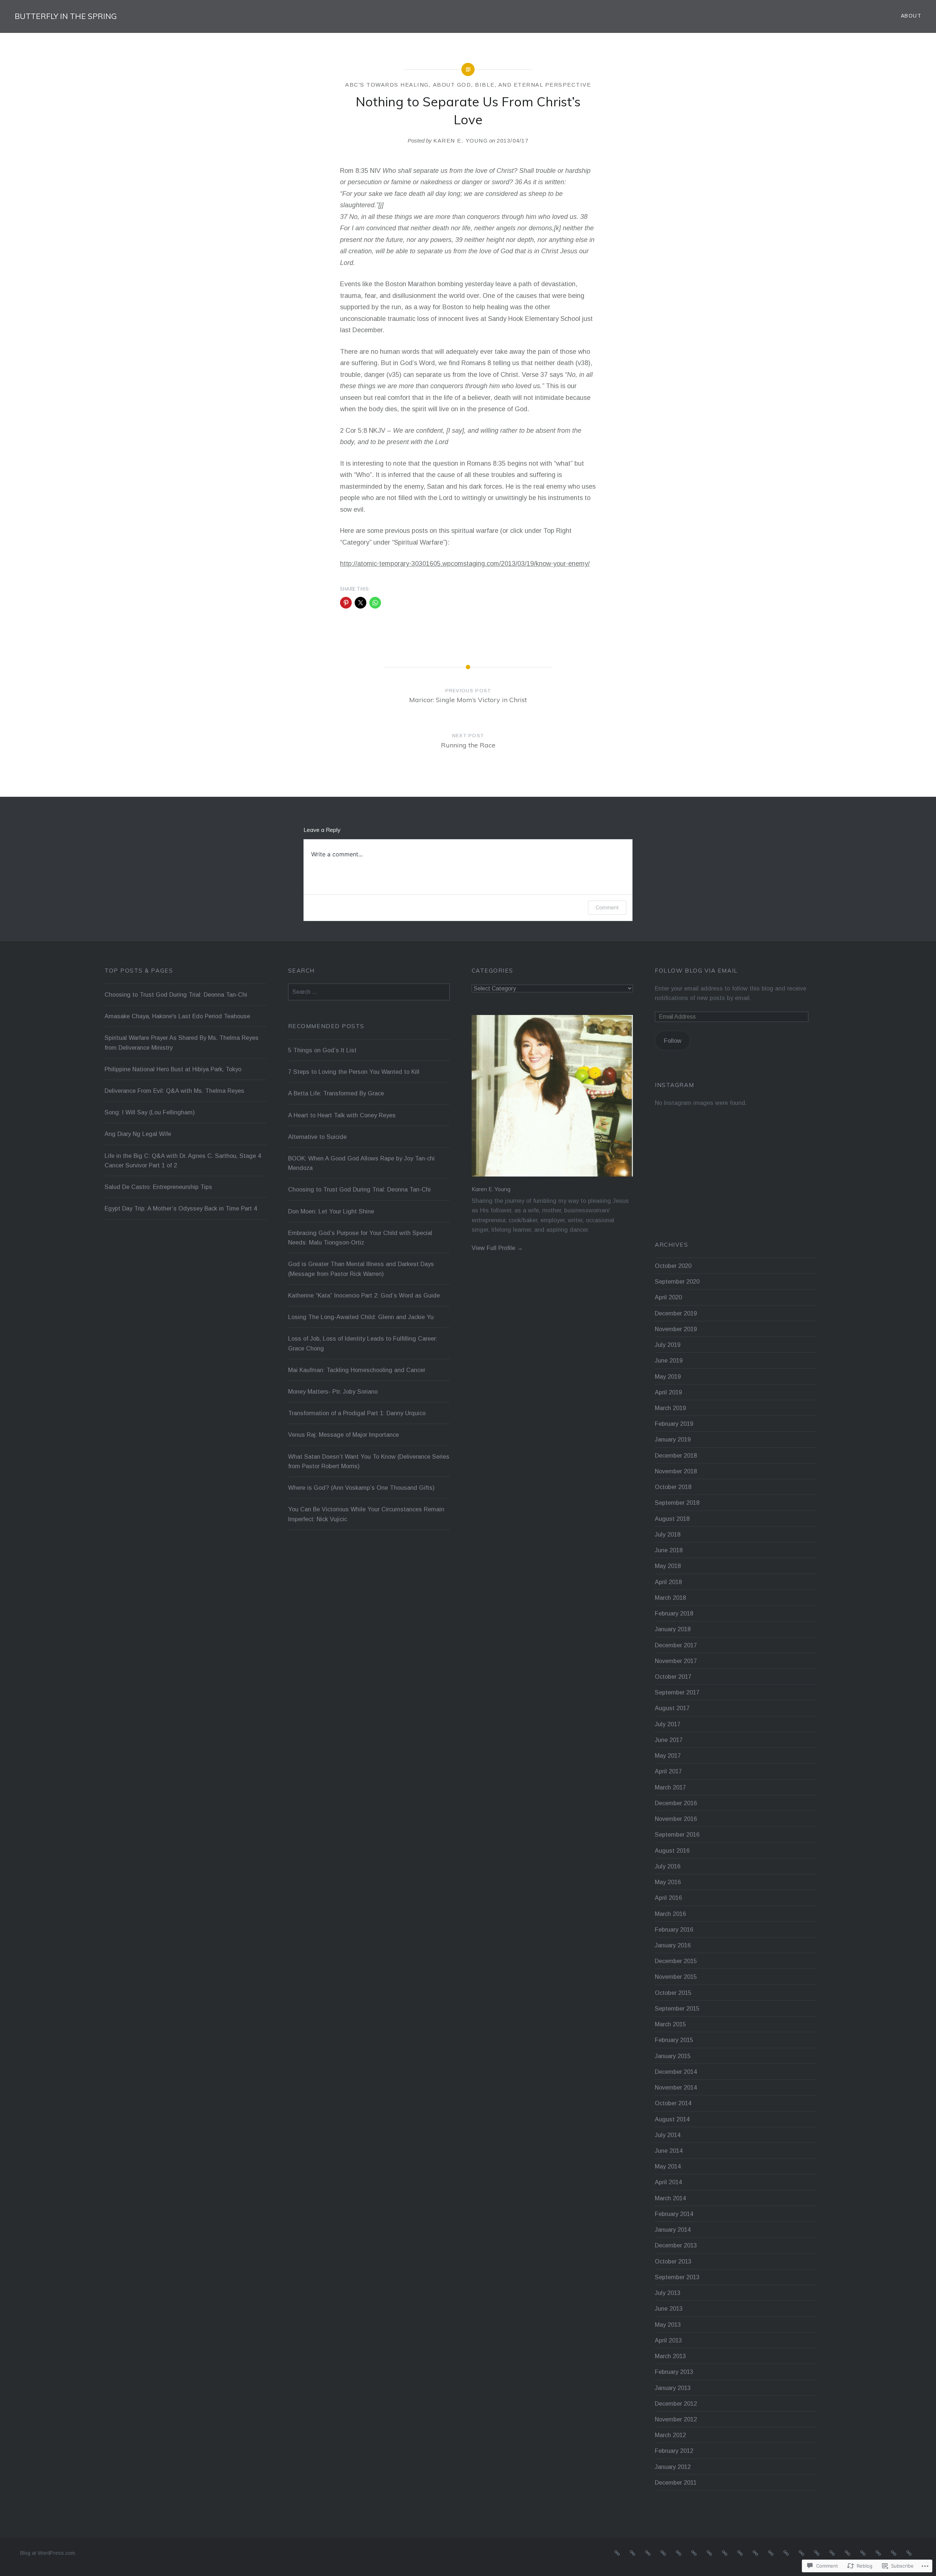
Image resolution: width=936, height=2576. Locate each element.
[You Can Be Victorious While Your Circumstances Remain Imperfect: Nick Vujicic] (909, 2553)
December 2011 (676, 2482)
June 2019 (669, 1360)
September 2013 (677, 2277)
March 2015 (670, 2024)
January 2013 (673, 2388)
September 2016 (677, 1834)
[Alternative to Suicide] (679, 2553)
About (911, 16)
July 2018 (668, 1534)
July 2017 (668, 1724)
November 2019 (676, 1329)
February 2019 (674, 1424)
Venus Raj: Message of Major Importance (344, 1435)
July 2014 (668, 2135)
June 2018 (669, 1550)
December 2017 (676, 1645)
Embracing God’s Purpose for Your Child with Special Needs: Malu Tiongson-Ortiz (360, 1238)
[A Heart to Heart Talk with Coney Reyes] (663, 2553)
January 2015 (673, 2056)
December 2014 (676, 2072)
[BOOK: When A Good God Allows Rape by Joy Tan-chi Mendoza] (694, 2553)
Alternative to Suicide (317, 1137)
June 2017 (669, 1740)
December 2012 (676, 2403)
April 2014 (668, 2182)
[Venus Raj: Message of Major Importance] (863, 2553)
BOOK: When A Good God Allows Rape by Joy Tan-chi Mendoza (361, 1163)
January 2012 (673, 2467)
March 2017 (670, 1787)
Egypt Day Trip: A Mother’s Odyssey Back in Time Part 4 (181, 1208)
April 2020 (668, 1297)
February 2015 (674, 2040)
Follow (673, 1041)
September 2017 (677, 1692)
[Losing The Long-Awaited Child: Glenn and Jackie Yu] (786, 2553)
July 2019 (668, 1345)
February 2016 (674, 1929)
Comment (607, 907)
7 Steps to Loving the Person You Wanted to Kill (354, 1072)
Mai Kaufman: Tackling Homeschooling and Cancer (357, 1370)
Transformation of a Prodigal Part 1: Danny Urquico (357, 1413)
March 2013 (670, 2356)
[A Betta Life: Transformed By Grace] (648, 2553)
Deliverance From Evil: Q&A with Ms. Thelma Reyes (174, 1091)
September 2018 (677, 1503)
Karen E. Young (461, 141)
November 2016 (676, 1819)
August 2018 (672, 1519)
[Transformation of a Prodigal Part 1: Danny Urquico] (848, 2553)
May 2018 (668, 1566)
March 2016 (670, 1914)
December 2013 (676, 2245)
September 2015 (677, 2008)
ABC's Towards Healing (387, 85)
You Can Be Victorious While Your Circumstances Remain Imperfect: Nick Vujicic (366, 1514)
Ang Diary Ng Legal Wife (138, 1134)
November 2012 (676, 2419)
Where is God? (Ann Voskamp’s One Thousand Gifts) (361, 1488)
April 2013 (668, 2340)
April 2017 (668, 1771)
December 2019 (676, 1313)
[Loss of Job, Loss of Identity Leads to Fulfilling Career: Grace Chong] (801, 2553)
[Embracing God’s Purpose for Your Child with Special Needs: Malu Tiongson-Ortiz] (740, 2553)
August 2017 (672, 1708)
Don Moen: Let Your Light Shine (331, 1211)
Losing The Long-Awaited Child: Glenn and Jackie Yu (361, 1317)
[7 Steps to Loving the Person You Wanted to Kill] (633, 2553)
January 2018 (673, 1629)
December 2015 (676, 1961)
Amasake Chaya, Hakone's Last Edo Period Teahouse (177, 1016)
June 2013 (669, 2308)
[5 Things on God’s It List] (617, 2553)
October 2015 (673, 1993)
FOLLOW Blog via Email (696, 971)
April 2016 (668, 1898)
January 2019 (673, 1439)
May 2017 (668, 1755)
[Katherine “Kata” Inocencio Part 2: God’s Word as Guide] (771, 2553)
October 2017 (673, 1677)
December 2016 (676, 1803)
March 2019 (670, 1408)
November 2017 (676, 1661)
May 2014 (668, 2166)
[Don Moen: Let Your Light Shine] (725, 2553)
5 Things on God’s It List (322, 1050)
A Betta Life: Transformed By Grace (336, 1093)
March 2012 (670, 2435)
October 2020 (673, 1266)
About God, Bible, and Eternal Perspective (512, 85)
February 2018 (674, 1613)
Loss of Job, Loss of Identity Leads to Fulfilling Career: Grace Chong (363, 1343)
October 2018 (673, 1487)
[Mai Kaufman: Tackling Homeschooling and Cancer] (817, 2553)
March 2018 (670, 1598)
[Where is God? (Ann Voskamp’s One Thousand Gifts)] (894, 2553)
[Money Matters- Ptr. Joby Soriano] (832, 2553)
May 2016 (668, 1882)
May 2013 (668, 2325)
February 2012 (674, 2451)
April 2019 (668, 1392)
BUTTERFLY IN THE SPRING (66, 16)
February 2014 (674, 2214)
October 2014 (673, 2103)
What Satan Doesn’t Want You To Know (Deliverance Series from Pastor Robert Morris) (369, 1461)
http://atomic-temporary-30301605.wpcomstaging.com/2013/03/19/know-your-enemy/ (465, 564)
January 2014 (673, 2230)
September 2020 (677, 1281)
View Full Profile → (497, 1248)
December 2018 (676, 1455)
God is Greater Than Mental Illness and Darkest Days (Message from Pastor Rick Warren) (361, 1269)
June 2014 (669, 2151)
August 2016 (672, 1850)
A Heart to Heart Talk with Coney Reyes (342, 1115)
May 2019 (668, 1376)
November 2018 (676, 1471)
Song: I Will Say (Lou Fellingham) (150, 1112)
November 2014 (676, 2087)
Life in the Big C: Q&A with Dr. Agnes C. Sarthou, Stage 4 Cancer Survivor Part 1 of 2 (183, 1160)
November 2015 (676, 1977)
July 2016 (668, 1866)
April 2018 (668, 1582)
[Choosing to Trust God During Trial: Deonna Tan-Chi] (709, 2553)
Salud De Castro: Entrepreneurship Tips (158, 1187)
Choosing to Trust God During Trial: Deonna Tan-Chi (176, 995)
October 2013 (673, 2261)
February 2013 (674, 2372)
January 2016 (673, 1945)
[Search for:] (369, 992)
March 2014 (670, 2198)
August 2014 (672, 2119)
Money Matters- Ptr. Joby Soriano (333, 1391)
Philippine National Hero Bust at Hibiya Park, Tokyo (173, 1069)
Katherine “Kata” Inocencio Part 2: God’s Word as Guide (364, 1295)
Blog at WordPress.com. (48, 2553)
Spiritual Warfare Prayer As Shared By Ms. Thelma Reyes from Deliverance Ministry (182, 1042)
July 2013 (668, 2293)
